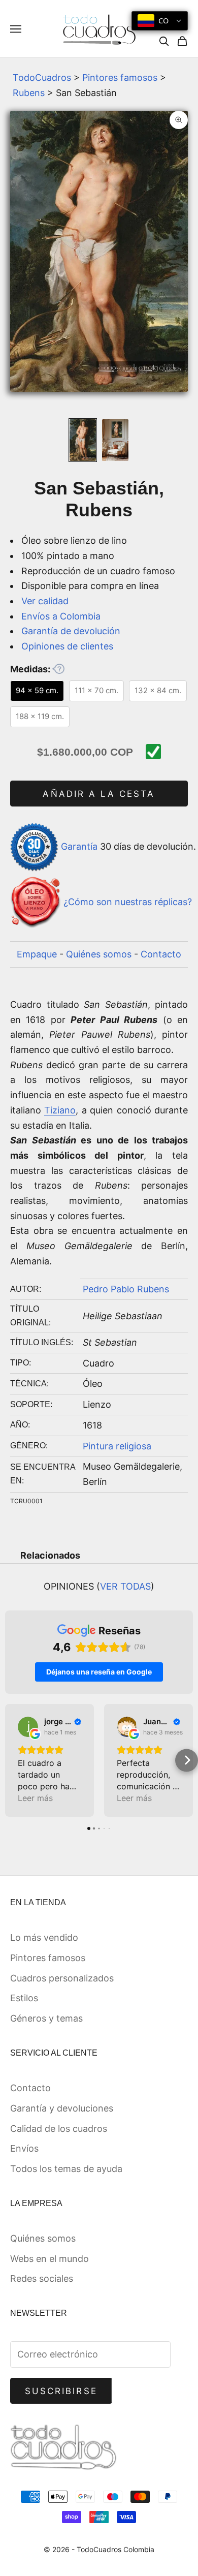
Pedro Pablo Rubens (126, 1289)
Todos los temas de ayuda (66, 2169)
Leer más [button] (35, 1798)
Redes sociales (42, 2278)
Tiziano (60, 1110)
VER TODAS (125, 1586)
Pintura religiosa (117, 1446)
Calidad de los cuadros (59, 2129)
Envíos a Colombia (61, 616)
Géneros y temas (46, 2018)
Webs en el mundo (49, 2259)
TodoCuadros (42, 77)
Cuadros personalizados (62, 1978)
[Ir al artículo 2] (115, 440)
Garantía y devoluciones (62, 2108)
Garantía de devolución (71, 631)
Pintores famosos (120, 77)
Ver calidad (45, 601)
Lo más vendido (44, 1937)
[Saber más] (58, 669)
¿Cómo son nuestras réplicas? (128, 902)
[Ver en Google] (28, 1727)
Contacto (161, 954)
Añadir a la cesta (99, 794)
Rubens (29, 93)
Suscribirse (61, 2391)
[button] (11, 1760)
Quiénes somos (99, 954)
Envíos (24, 2148)
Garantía (79, 846)
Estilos (24, 1998)
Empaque (37, 954)
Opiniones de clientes (67, 646)
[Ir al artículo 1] (83, 440)
